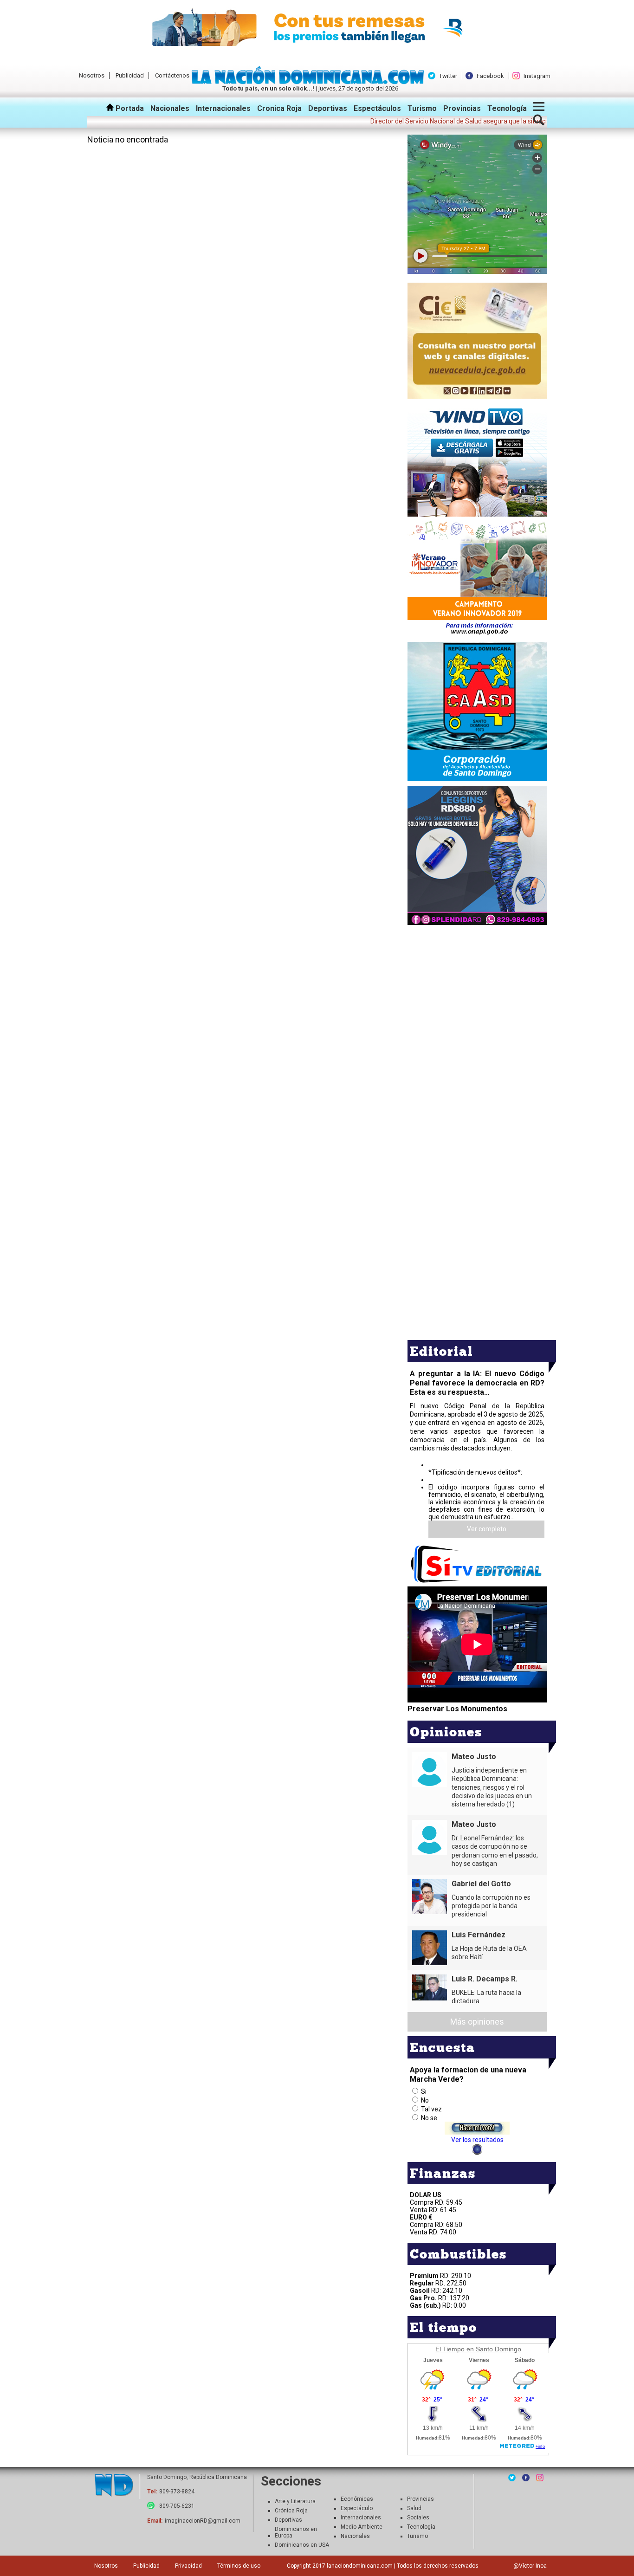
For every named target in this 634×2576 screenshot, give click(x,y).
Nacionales (170, 108)
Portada (129, 108)
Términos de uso (239, 2566)
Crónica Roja (291, 2511)
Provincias (462, 108)
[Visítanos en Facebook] (526, 2478)
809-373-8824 (177, 2492)
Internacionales (223, 108)
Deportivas (328, 108)
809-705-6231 (177, 2506)
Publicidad (130, 75)
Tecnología (507, 108)
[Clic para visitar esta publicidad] (317, 28)
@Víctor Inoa (530, 2566)
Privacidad (188, 2566)
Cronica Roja (279, 108)
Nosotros (92, 75)
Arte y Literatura (295, 2501)
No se (429, 2118)
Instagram (537, 76)
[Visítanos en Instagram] (540, 2478)
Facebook (490, 76)
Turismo (422, 108)
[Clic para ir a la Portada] (310, 82)
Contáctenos (172, 75)
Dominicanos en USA (302, 2545)
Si (424, 2091)
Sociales (418, 2518)
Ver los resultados (477, 2140)
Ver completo (487, 1529)
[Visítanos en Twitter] (512, 2478)
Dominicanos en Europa (296, 2532)
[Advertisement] (477, 992)
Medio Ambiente (362, 2527)
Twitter (448, 76)
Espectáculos (377, 108)
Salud (414, 2508)
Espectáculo (357, 2508)
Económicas (357, 2499)
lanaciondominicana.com (360, 2566)
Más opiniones (477, 2022)
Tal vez (431, 2109)
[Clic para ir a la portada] (114, 2486)
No (425, 2100)
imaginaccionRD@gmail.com (203, 2521)
